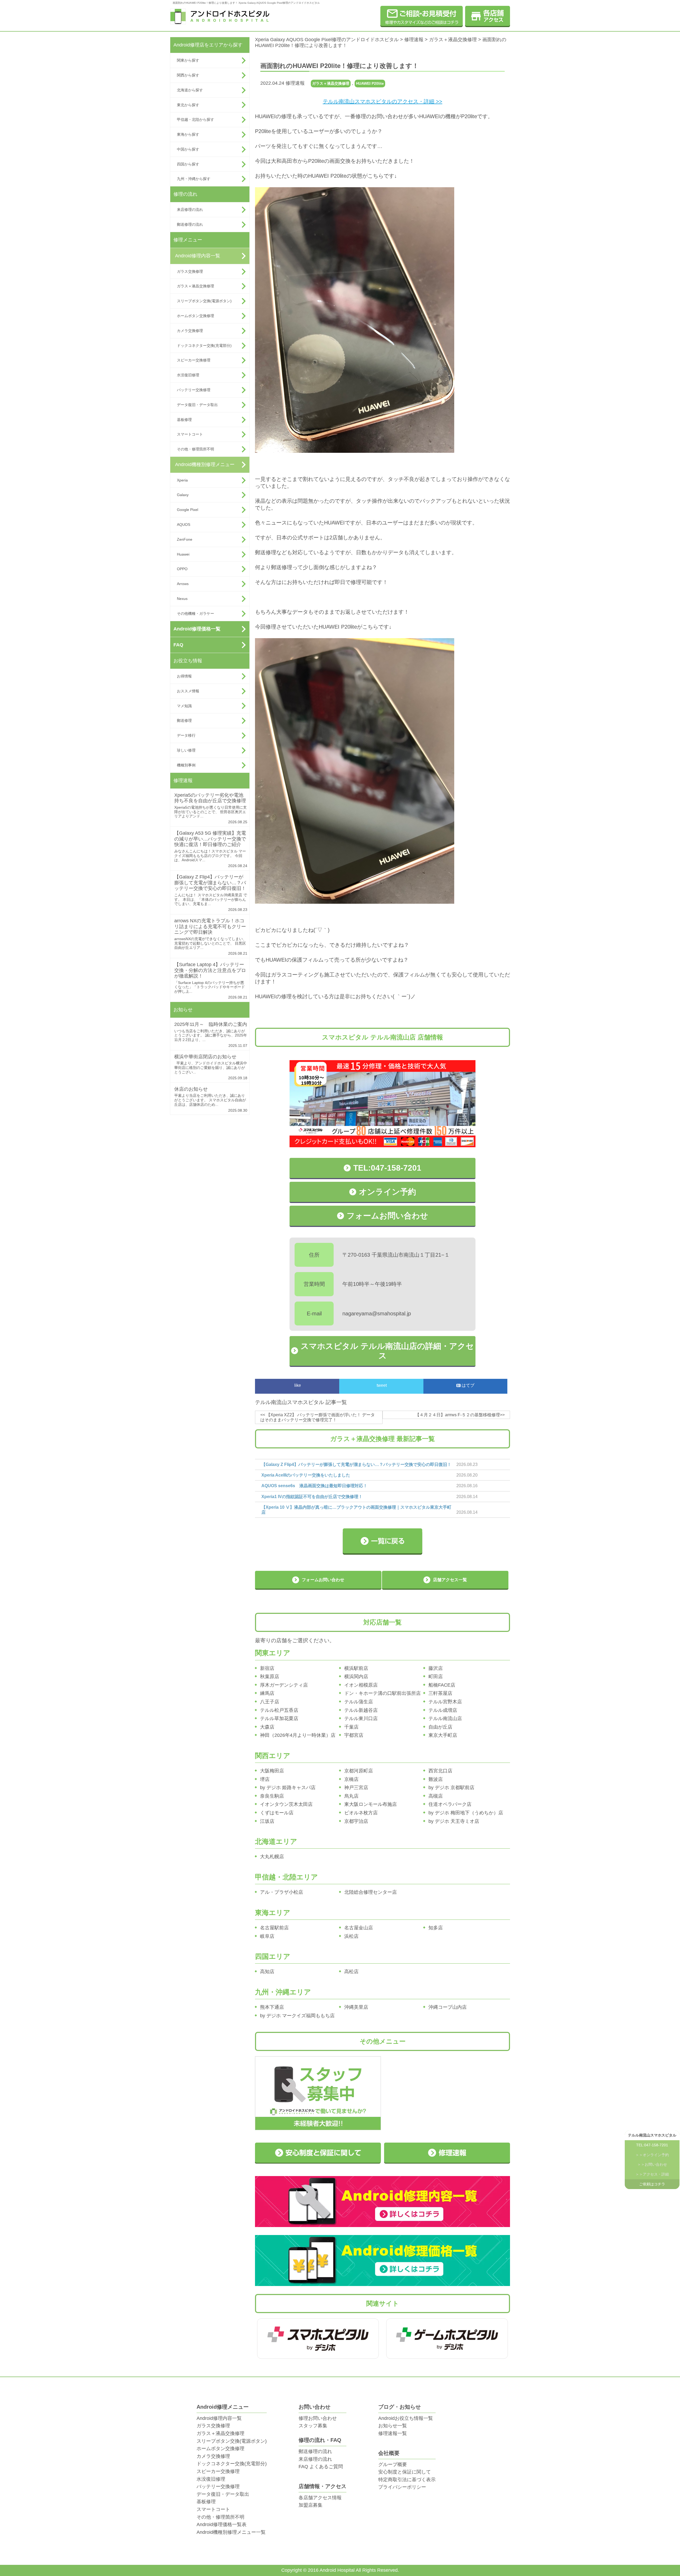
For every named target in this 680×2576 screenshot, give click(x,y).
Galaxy (183, 495)
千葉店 (351, 1727)
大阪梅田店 (272, 1771)
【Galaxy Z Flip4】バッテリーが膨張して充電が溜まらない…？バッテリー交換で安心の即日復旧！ (210, 883)
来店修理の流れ (190, 210)
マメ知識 (184, 706)
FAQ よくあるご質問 (321, 2467)
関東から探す (188, 60)
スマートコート (190, 434)
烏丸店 (351, 1796)
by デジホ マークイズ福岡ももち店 (297, 2016)
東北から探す (188, 105)
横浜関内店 (356, 1677)
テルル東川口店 (361, 1718)
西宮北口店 (440, 1771)
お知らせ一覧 (393, 2426)
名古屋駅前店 (274, 1928)
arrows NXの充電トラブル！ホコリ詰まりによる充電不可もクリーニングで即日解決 (210, 926)
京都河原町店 (359, 1771)
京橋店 (351, 1779)
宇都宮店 (354, 1735)
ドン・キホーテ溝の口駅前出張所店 (382, 1693)
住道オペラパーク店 (450, 1804)
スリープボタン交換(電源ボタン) (204, 301)
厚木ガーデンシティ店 (284, 1685)
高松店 (351, 1972)
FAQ (178, 645)
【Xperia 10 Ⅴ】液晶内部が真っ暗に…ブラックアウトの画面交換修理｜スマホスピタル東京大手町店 (356, 1510)
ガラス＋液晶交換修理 (195, 286)
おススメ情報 (188, 691)
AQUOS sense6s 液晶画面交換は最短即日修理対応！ (314, 1486)
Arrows (183, 584)
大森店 (267, 1727)
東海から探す (188, 134)
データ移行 (186, 735)
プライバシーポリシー (402, 2487)
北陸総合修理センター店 (371, 1892)
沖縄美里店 (356, 2007)
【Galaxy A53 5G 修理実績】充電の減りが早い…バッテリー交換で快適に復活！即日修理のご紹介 (210, 839)
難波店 (436, 1779)
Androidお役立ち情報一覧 (406, 2418)
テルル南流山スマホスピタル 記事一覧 (301, 1402)
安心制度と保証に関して (405, 2472)
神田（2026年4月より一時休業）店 (298, 1735)
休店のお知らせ (191, 1089)
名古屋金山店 (359, 1928)
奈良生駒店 (272, 1796)
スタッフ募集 (313, 2426)
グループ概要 (393, 2464)
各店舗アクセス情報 (320, 2498)
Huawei (183, 554)
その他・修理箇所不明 (195, 449)
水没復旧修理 (188, 375)
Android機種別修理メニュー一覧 (231, 2532)
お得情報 (184, 676)
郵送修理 (184, 720)
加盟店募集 (311, 2505)
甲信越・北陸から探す (195, 120)
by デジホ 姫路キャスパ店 (288, 1788)
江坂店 (267, 1821)
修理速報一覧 (393, 2433)
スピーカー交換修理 (194, 360)
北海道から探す (190, 90)
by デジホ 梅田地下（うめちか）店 (466, 1813)
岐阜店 (267, 1936)
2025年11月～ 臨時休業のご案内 (211, 1024)
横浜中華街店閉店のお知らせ (205, 1057)
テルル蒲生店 (359, 1702)
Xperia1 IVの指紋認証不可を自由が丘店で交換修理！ (312, 1497)
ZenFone (185, 539)
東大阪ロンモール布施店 (371, 1804)
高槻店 (436, 1796)
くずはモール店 (277, 1813)
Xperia (182, 480)
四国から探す (188, 164)
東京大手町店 (443, 1735)
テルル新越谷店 (361, 1710)
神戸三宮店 (356, 1788)
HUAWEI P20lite (370, 83)
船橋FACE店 (442, 1685)
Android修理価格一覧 (197, 629)
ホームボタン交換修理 (195, 316)
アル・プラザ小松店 (282, 1892)
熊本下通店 (272, 2007)
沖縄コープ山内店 (448, 2007)
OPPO (182, 569)
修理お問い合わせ (318, 2418)
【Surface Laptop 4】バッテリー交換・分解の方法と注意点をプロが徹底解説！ (210, 970)
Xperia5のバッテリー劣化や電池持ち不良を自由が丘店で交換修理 (210, 798)
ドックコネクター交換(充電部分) (204, 346)
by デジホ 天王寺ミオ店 (454, 1821)
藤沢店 (436, 1668)
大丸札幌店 (272, 1857)
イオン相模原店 (361, 1685)
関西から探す (188, 75)
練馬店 (267, 1693)
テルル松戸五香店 (279, 1710)
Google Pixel (188, 510)
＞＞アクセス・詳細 (652, 2174)
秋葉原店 (270, 1677)
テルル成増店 (443, 1710)
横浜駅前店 (356, 1668)
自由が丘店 (440, 1727)
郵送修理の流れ (190, 224)
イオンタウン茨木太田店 (286, 1804)
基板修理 (184, 420)
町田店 (436, 1677)
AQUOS (184, 524)
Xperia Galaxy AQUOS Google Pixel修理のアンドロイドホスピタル (327, 40)
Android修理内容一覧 (198, 256)
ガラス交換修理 (190, 271)
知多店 (436, 1928)
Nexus (182, 599)
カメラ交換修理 (190, 331)
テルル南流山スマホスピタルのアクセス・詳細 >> (382, 101)
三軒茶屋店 (440, 1693)
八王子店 (270, 1702)
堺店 (265, 1779)
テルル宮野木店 (445, 1702)
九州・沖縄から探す (194, 179)
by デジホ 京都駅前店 (451, 1788)
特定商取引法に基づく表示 (407, 2480)
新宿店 (267, 1668)
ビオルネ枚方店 (361, 1813)
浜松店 (351, 1936)
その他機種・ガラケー (195, 613)
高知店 (267, 1972)
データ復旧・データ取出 (197, 405)
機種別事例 (186, 765)
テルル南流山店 (445, 1718)
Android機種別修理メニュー (205, 464)
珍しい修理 (186, 750)
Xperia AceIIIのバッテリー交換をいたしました (306, 1475)
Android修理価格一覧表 (222, 2524)
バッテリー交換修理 (194, 390)
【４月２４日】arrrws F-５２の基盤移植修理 (458, 1415)
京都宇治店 (356, 1821)
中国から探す (188, 149)
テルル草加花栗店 (279, 1718)
